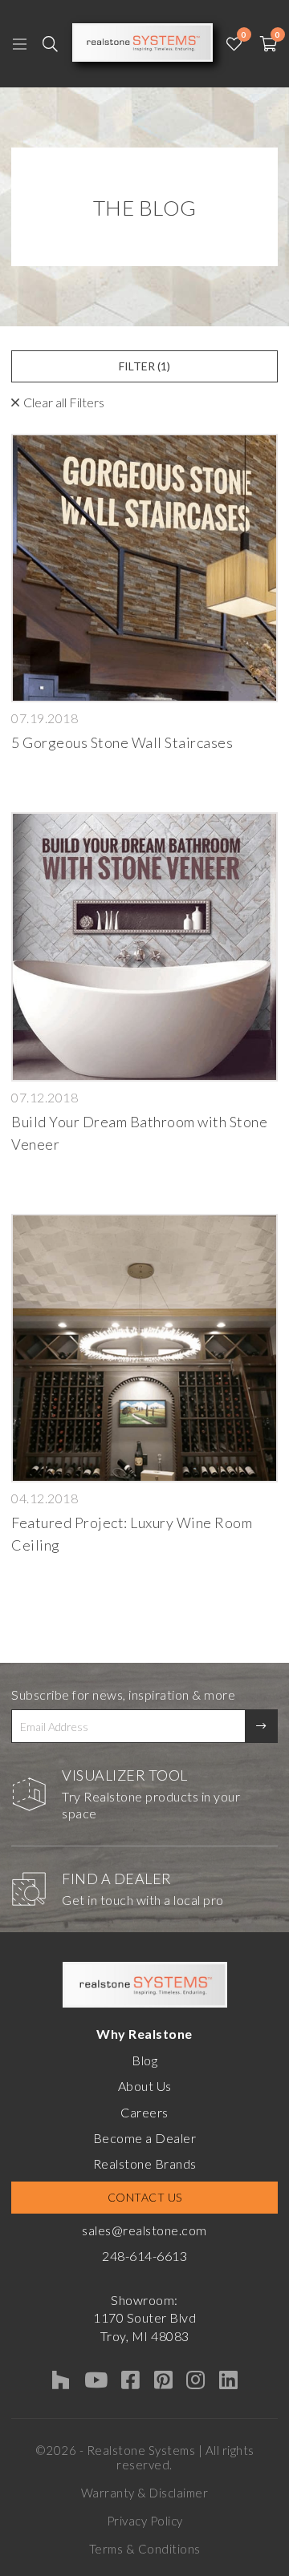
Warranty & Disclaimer (145, 2493)
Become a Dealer (145, 2138)
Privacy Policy (145, 2521)
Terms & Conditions (145, 2549)
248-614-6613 (144, 2256)
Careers (144, 2112)
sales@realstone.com (144, 2230)
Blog (144, 2060)
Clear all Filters (64, 402)
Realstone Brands (145, 2164)
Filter (144, 366)
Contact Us (145, 2197)
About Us (145, 2086)
